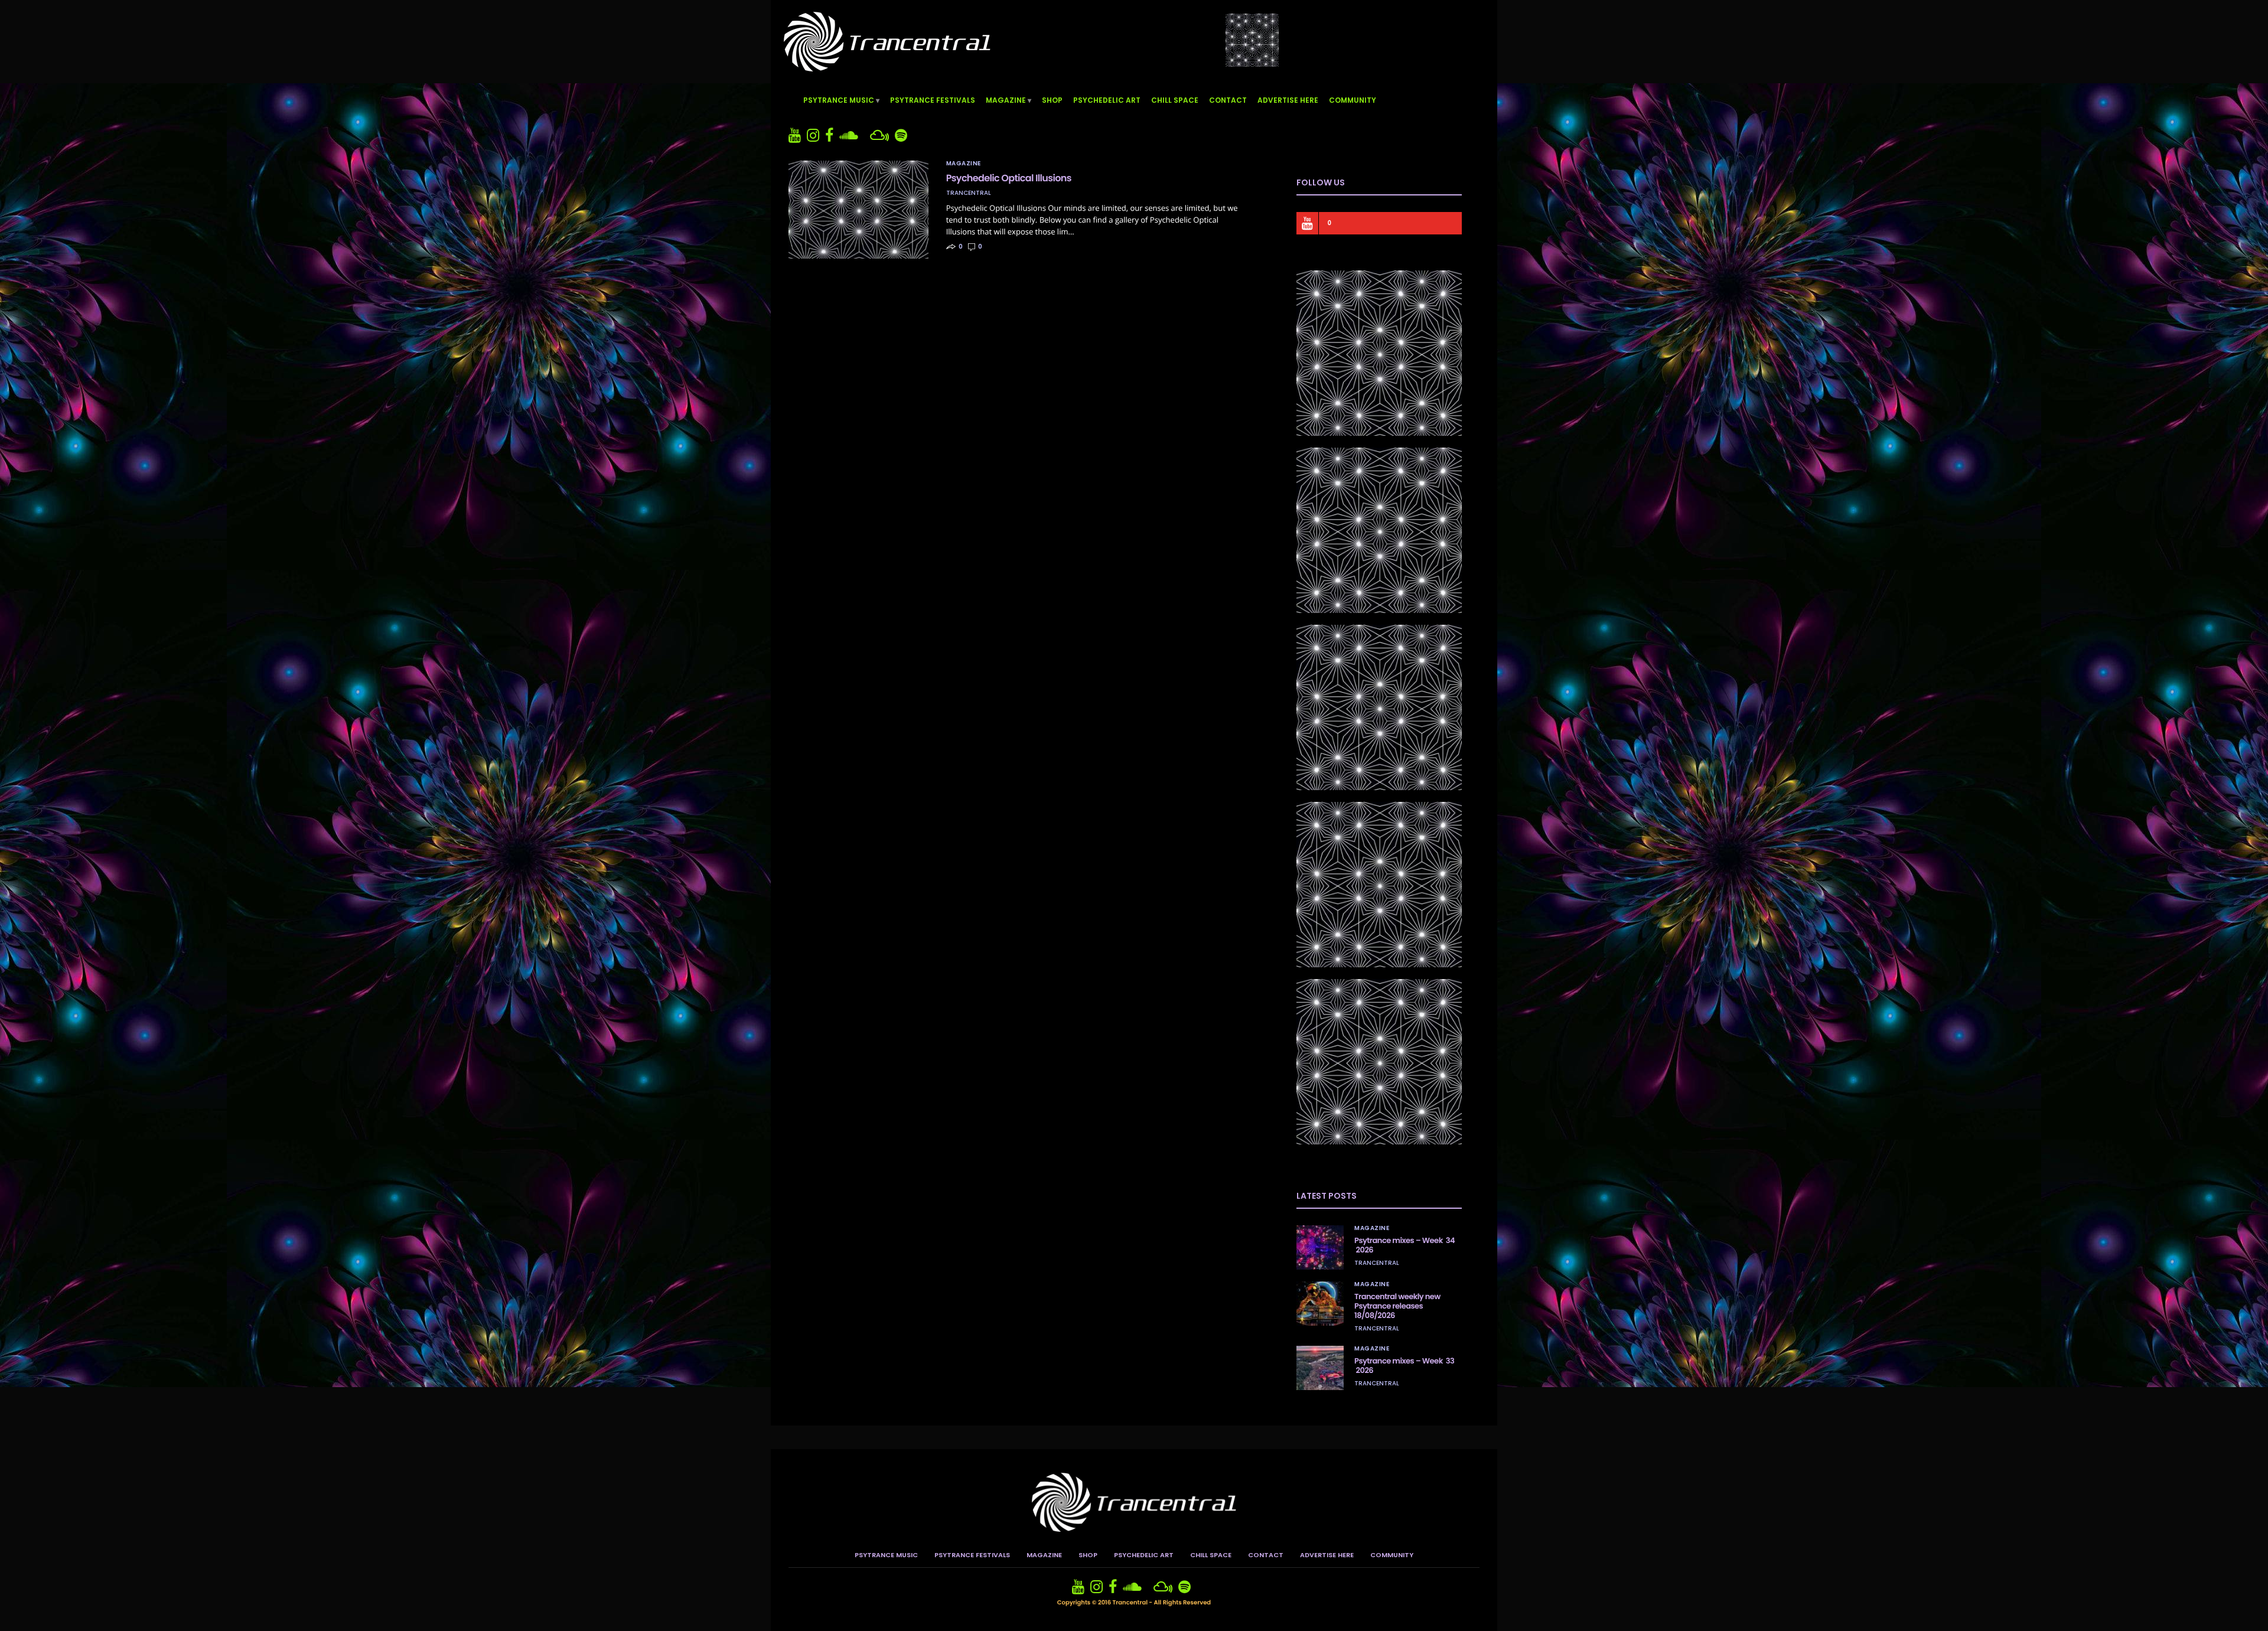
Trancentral (969, 193)
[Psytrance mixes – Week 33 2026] (1320, 1368)
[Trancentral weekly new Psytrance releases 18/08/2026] (1320, 1304)
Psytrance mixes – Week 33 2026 (1404, 1366)
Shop (1052, 100)
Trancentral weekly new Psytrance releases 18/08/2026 (1397, 1306)
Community (1353, 100)
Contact (1228, 100)
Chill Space (1175, 100)
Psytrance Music (839, 100)
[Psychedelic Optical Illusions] (858, 210)
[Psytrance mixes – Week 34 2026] (1320, 1247)
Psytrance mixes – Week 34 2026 (1405, 1245)
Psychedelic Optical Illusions (1009, 178)
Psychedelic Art (1107, 100)
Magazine (1006, 100)
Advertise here (1288, 100)
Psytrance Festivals (933, 100)
